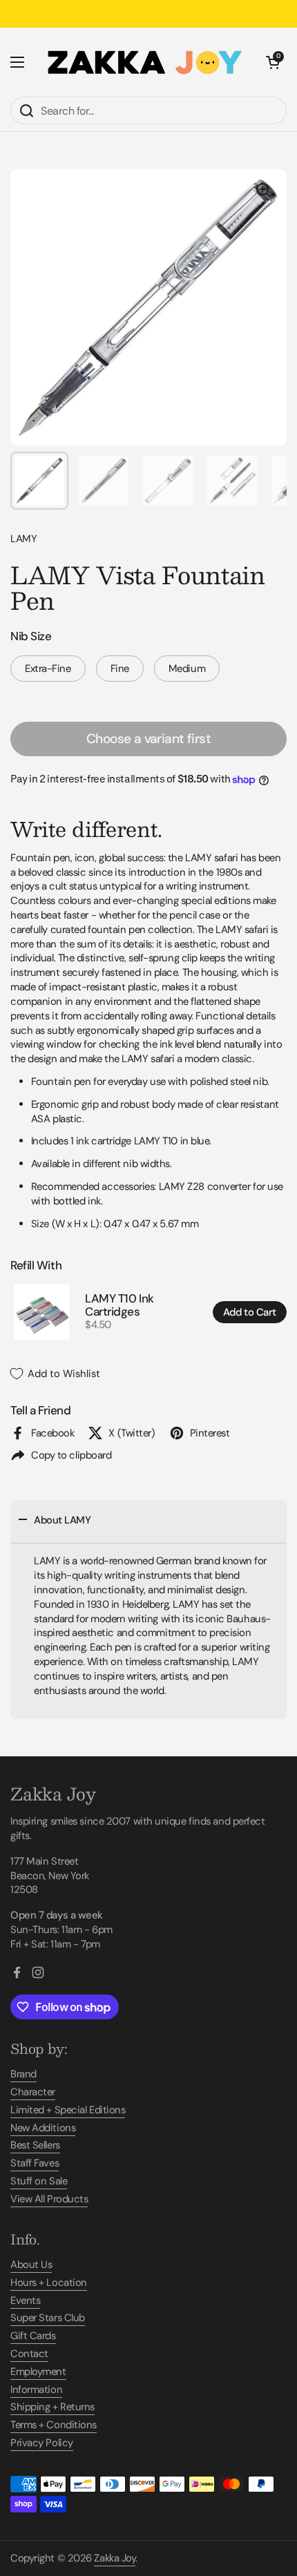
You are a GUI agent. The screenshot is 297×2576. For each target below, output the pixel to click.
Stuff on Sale (39, 2181)
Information (36, 2390)
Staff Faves (35, 2163)
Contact (29, 2354)
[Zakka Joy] (145, 62)
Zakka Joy (115, 2558)
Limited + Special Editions (68, 2110)
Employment (38, 2372)
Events (25, 2300)
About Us (31, 2265)
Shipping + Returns (52, 2407)
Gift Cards (33, 2336)
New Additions (43, 2128)
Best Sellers (35, 2145)
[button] (273, 62)
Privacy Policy (42, 2443)
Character (33, 2092)
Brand (23, 2074)
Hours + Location (49, 2282)
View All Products (49, 2199)
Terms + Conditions (54, 2425)
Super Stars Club (48, 2318)
